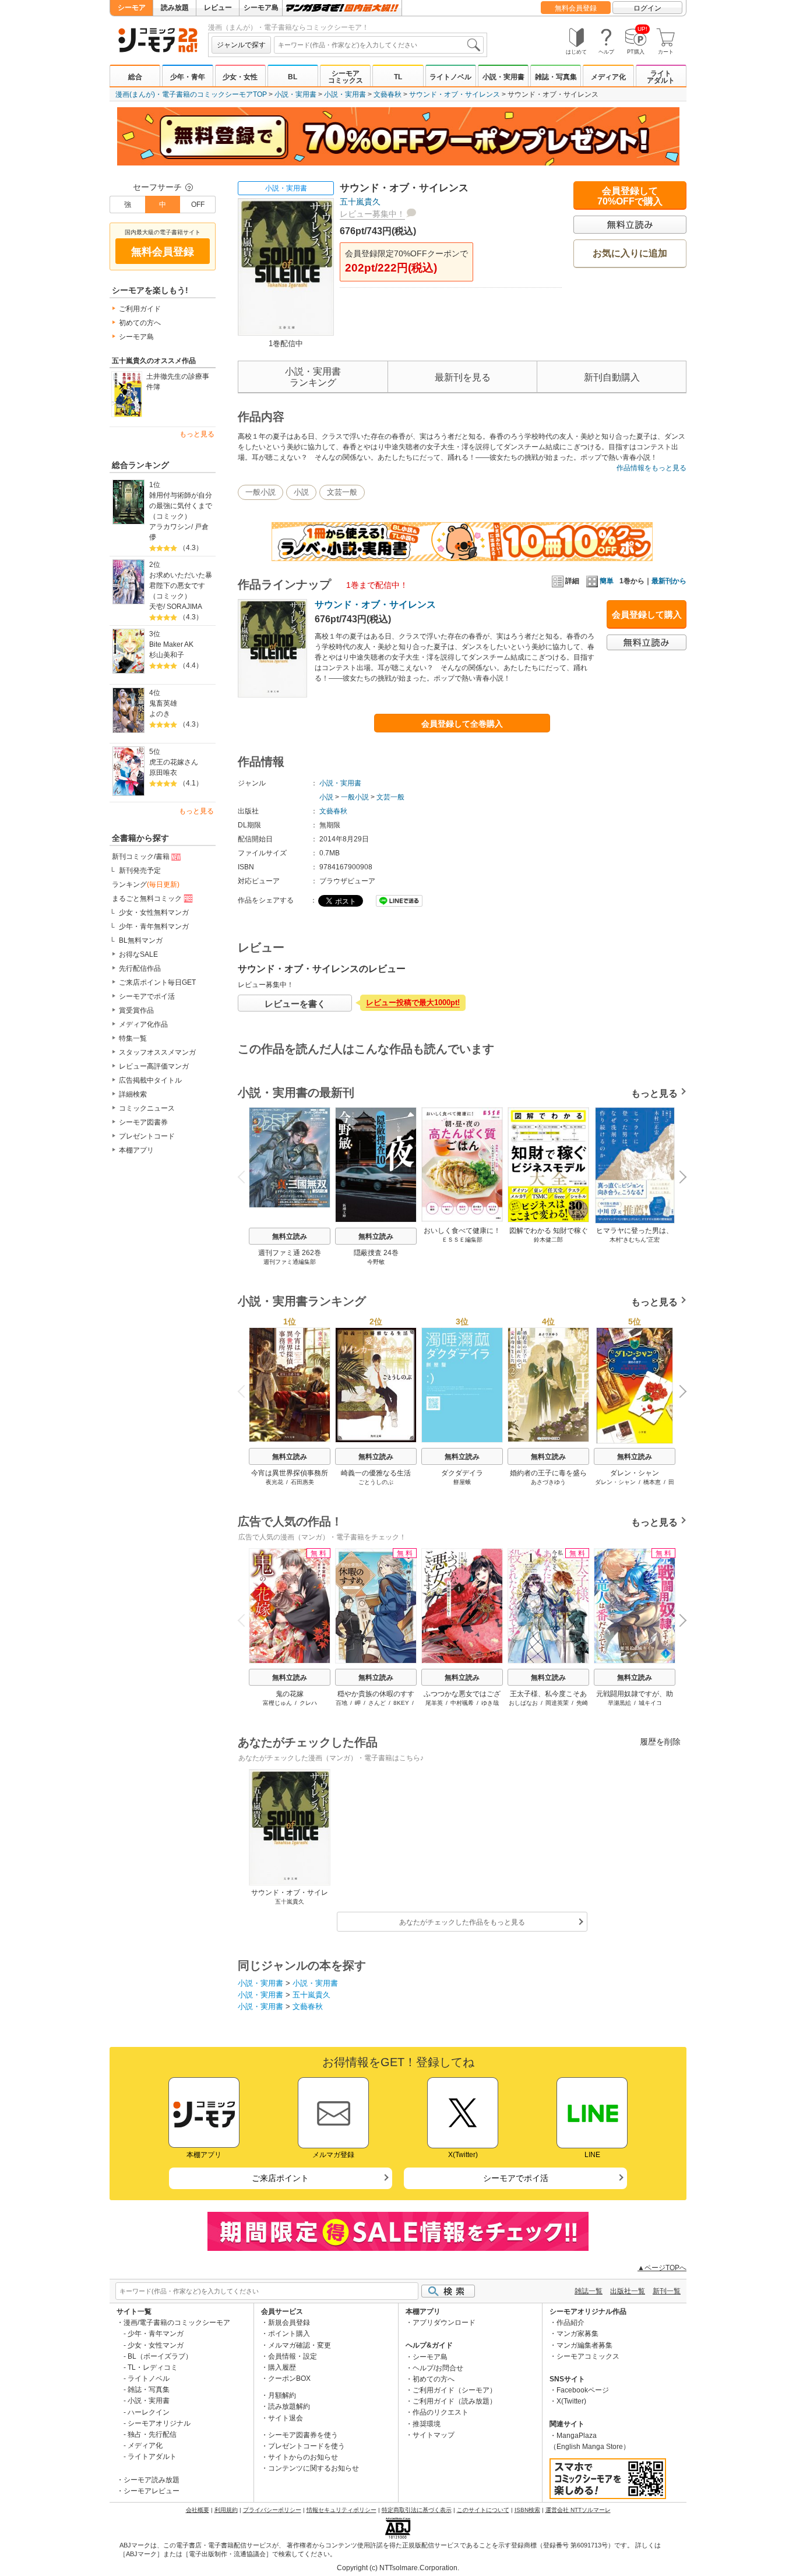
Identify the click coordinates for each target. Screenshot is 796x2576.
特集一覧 (133, 1038)
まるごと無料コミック (147, 898)
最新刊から (669, 581)
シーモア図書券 (143, 1122)
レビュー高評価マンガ (154, 1066)
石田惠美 (302, 1482)
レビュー (218, 8)
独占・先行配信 (152, 2434)
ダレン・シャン (635, 1473)
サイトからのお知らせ (303, 2457)
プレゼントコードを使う (307, 2446)
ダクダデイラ (462, 1473)
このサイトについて (483, 2510)
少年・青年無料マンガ (154, 926)
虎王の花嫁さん (174, 762)
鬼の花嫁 (290, 1694)
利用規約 (226, 2510)
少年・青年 (188, 77)
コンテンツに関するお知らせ (314, 2468)
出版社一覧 (628, 2291)
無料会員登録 (576, 8)
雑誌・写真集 (556, 77)
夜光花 (274, 1482)
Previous (246, 1176)
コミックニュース (147, 1108)
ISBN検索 (527, 2510)
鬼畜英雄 (163, 703)
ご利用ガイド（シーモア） (455, 2390)
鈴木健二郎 (548, 1240)
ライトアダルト (661, 77)
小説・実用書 (503, 77)
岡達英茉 (557, 1703)
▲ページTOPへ (662, 2268)
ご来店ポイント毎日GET (157, 982)
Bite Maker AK (171, 644)
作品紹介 (570, 2323)
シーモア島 (261, 8)
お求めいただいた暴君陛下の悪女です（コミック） (181, 586)
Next (679, 1178)
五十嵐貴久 (360, 202)
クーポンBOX (289, 2378)
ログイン (647, 8)
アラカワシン (170, 527)
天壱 (156, 607)
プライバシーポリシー (272, 2510)
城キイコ (650, 1703)
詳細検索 (133, 1094)
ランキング (146, 884)
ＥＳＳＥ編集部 (462, 1240)
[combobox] (379, 45)
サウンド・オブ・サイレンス (455, 94)
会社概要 (198, 2510)
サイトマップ (434, 2435)
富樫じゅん (277, 1703)
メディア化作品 (143, 1024)
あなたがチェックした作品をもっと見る (462, 1922)
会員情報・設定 (293, 2356)
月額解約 (282, 2395)
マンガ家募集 (577, 2334)
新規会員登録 (289, 2323)
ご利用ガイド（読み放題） (455, 2401)
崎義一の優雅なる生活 (376, 1473)
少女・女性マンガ (156, 2345)
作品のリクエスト (441, 2412)
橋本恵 (652, 1482)
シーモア (132, 8)
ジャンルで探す (241, 45)
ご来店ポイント (280, 2178)
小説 (301, 492)
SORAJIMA (184, 607)
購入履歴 (282, 2367)
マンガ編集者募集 (584, 2345)
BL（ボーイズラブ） (160, 2356)
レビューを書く (295, 1004)
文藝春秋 (388, 94)
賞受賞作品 (136, 1010)
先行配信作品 (140, 968)
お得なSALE (138, 954)
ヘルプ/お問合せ (438, 2368)
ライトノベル (450, 77)
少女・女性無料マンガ (154, 912)
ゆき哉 (490, 1703)
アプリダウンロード (444, 2323)
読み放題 (175, 8)
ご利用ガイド (140, 309)
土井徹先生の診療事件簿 (178, 382)
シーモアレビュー (152, 2491)
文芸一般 (342, 492)
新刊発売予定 (140, 871)
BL (293, 77)
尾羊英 (434, 1703)
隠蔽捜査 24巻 (376, 1253)
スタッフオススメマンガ (157, 1052)
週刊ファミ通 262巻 (290, 1253)
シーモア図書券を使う (303, 2435)
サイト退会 (286, 2418)
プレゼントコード (147, 1136)
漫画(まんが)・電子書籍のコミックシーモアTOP (191, 94)
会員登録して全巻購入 (462, 724)
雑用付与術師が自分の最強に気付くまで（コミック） (181, 506)
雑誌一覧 (589, 2291)
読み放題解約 (289, 2406)
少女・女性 (240, 77)
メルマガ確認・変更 (300, 2345)
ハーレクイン (149, 2412)
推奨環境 (427, 2424)
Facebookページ (583, 2390)
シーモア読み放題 (152, 2480)
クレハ (308, 1703)
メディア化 (608, 77)
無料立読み (290, 1236)
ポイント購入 (289, 2334)
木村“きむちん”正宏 (635, 1240)
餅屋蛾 (462, 1482)
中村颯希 (462, 1703)
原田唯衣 (163, 773)
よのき (160, 714)
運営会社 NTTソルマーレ (578, 2510)
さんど (377, 1703)
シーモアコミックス (346, 77)
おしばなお (523, 1703)
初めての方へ (140, 323)
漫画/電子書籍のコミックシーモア (177, 2323)
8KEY (401, 1703)
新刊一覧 (667, 2291)
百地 (341, 1703)
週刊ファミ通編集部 (290, 1262)
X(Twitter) (571, 2401)
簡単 (607, 581)
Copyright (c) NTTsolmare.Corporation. (398, 2568)
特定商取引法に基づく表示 (417, 2510)
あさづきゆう (548, 1482)
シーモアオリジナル (159, 2423)
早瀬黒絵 (619, 1703)
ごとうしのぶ (376, 1482)
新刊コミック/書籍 (141, 857)
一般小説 (260, 492)
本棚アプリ (136, 1150)
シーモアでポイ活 (147, 996)
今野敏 (376, 1262)
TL (398, 77)
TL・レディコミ (153, 2367)
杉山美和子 (167, 655)
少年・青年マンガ (156, 2334)
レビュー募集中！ (372, 214)
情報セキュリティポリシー (341, 2510)
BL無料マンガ (141, 940)
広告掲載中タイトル (150, 1080)
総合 (135, 77)
